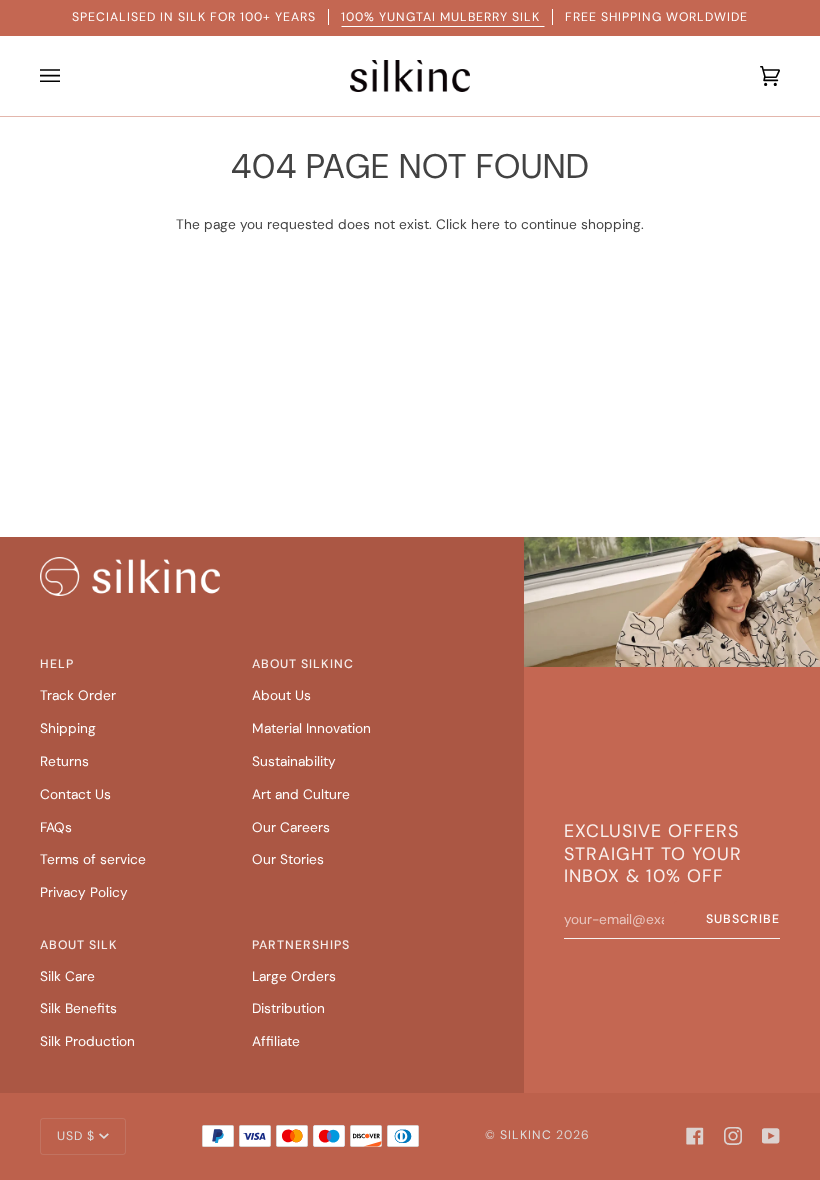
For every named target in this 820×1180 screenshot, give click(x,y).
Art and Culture (301, 794)
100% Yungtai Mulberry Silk (442, 17)
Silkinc (526, 1135)
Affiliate (276, 1041)
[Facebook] (695, 1136)
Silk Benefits (78, 1008)
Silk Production (87, 1041)
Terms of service (93, 859)
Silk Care (67, 976)
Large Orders (294, 976)
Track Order (78, 695)
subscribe (743, 919)
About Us (281, 695)
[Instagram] (733, 1136)
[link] (130, 576)
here (485, 224)
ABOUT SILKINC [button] (303, 664)
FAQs (56, 827)
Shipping (68, 728)
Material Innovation (311, 728)
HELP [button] (57, 664)
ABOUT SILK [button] (79, 945)
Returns (64, 761)
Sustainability (294, 761)
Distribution (288, 1008)
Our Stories (288, 859)
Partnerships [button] (301, 945)
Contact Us (75, 794)
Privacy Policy (84, 892)
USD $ (76, 1136)
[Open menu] (55, 76)
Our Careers (291, 827)
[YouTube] (771, 1136)
